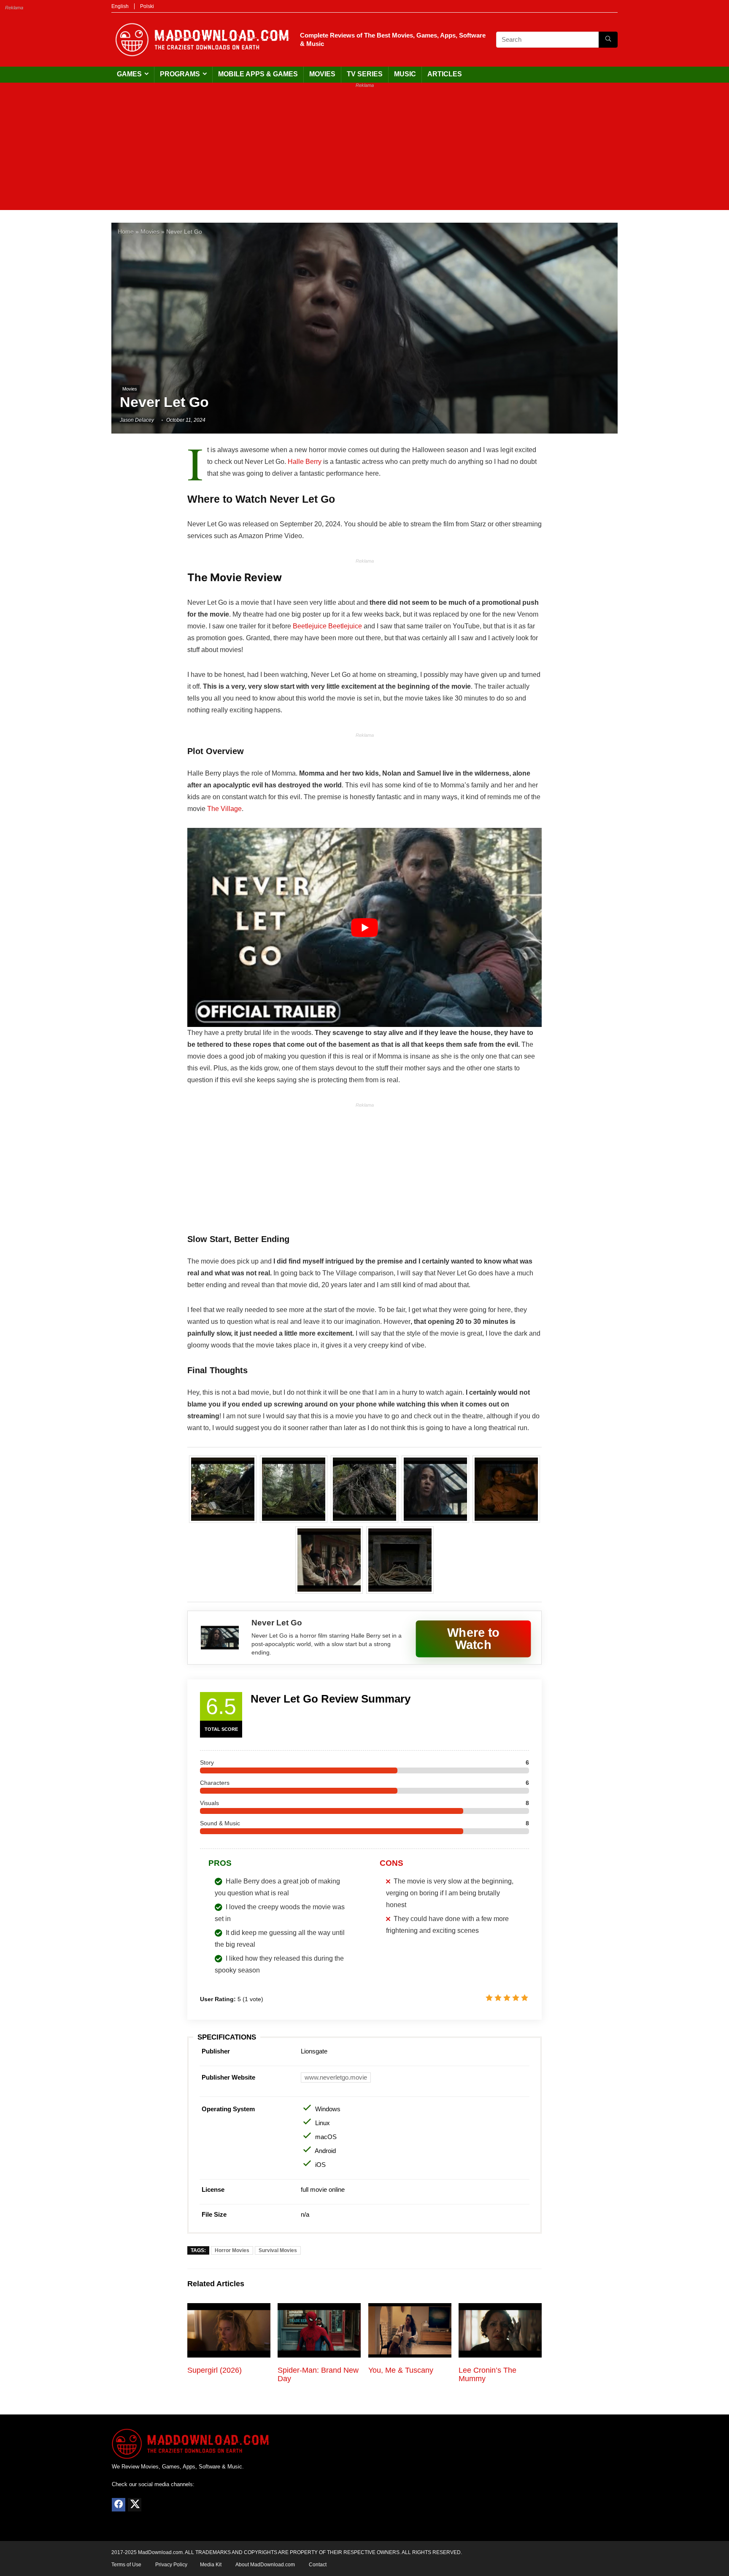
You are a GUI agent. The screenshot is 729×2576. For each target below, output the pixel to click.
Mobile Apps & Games (258, 74)
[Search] (608, 40)
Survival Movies (278, 2250)
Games (129, 74)
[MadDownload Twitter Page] (135, 2505)
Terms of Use (126, 2565)
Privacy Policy (171, 2565)
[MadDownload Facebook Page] (119, 2505)
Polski (147, 6)
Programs (180, 74)
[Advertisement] (364, 151)
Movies (322, 74)
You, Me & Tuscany (401, 2370)
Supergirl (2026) (215, 2370)
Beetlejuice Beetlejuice (327, 626)
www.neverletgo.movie (336, 2077)
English (120, 6)
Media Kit (211, 2565)
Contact (318, 2565)
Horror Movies (232, 2250)
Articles (445, 74)
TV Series (365, 74)
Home (126, 232)
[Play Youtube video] (364, 927)
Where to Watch (473, 1638)
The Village (224, 809)
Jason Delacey (137, 420)
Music (405, 74)
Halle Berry (305, 462)
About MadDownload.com (265, 2565)
